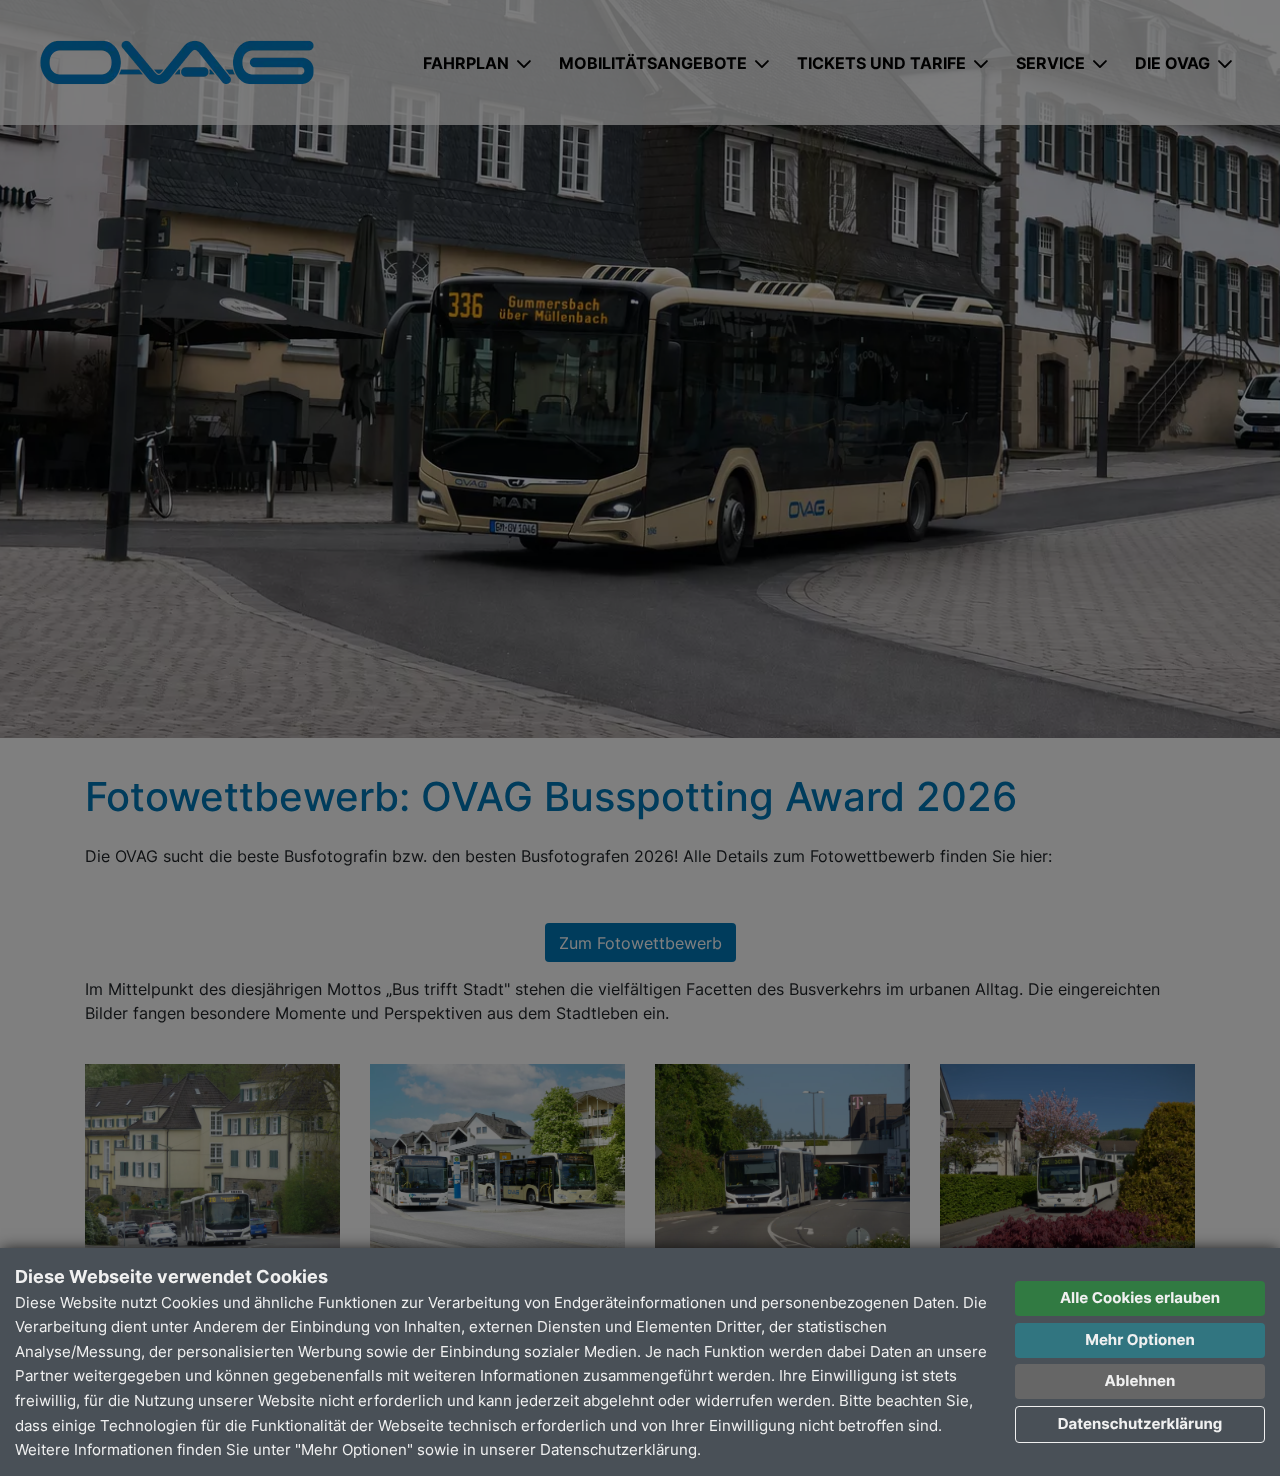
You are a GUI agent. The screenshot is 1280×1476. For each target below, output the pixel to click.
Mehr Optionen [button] (1140, 1339)
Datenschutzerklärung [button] (1140, 1423)
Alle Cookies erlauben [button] (1140, 1297)
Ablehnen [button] (1140, 1380)
